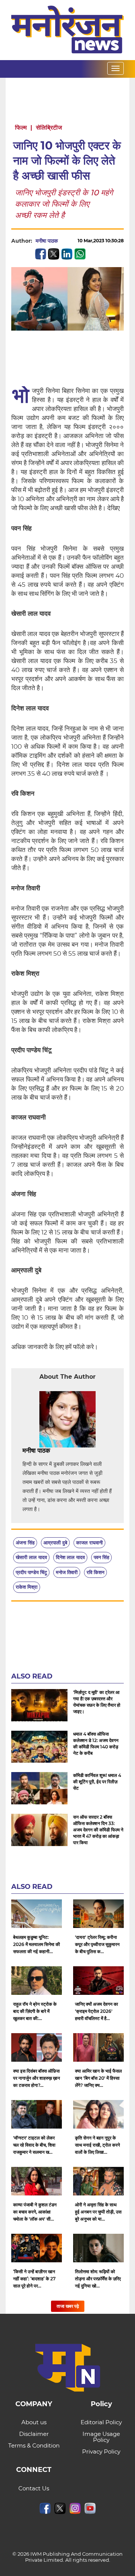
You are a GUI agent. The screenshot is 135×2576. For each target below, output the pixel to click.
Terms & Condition (34, 2445)
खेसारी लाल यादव (31, 1557)
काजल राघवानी (89, 1543)
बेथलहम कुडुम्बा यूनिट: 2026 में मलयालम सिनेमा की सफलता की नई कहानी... (37, 1944)
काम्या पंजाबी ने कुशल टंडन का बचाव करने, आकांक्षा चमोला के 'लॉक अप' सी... (35, 2212)
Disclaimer (34, 2434)
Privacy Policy (101, 2451)
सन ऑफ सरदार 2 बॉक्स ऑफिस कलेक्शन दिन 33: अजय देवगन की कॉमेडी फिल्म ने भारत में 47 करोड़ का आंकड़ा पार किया (98, 1830)
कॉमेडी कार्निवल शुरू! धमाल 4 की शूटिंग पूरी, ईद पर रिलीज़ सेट (97, 1782)
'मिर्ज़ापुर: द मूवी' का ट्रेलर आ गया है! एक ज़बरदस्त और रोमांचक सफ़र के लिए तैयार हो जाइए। (97, 1702)
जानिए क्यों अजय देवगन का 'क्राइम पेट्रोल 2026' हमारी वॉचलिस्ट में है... (97, 2011)
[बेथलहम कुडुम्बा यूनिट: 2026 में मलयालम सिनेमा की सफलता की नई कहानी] (37, 1914)
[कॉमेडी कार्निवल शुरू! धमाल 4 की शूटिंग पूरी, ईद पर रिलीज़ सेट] (39, 1788)
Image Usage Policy (101, 2437)
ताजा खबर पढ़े (68, 2306)
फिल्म (21, 128)
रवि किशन (95, 1572)
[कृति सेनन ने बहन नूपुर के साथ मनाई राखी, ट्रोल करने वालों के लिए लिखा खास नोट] (98, 2114)
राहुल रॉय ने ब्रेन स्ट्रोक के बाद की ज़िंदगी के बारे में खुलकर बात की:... (35, 2011)
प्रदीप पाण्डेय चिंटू (31, 1572)
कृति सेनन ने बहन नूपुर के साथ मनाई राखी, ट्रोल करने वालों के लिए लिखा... (97, 2145)
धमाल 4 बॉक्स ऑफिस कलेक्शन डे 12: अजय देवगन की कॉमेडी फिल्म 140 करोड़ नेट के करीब (96, 1744)
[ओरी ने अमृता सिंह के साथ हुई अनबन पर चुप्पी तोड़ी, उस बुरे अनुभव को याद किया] (98, 2181)
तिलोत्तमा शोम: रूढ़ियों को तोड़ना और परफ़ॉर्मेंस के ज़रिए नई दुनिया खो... (98, 2279)
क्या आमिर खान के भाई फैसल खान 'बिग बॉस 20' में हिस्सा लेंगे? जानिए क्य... (98, 2078)
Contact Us (34, 2488)
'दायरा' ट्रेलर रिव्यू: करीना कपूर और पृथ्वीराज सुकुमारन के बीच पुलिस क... (97, 1944)
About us (34, 2422)
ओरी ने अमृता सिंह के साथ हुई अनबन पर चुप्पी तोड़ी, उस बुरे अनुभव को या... (98, 2212)
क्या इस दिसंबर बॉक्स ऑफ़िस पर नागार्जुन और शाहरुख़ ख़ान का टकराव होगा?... (37, 2078)
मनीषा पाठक (47, 241)
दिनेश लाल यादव (70, 1557)
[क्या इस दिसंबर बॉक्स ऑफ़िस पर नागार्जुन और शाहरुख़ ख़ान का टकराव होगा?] (37, 2047)
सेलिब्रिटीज (49, 128)
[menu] (115, 68)
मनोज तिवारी (67, 1572)
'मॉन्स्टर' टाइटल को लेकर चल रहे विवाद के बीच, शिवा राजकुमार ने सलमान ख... (34, 2145)
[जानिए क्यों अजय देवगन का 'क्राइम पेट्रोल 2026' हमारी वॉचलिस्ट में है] (98, 1981)
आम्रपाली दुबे (55, 1543)
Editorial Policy (101, 2422)
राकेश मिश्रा (27, 1587)
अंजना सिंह (25, 1543)
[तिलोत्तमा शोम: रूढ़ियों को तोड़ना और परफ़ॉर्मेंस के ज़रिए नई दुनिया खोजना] (98, 2248)
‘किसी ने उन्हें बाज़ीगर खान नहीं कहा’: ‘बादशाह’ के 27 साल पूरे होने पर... (34, 2279)
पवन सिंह (101, 1557)
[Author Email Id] (56, 1451)
